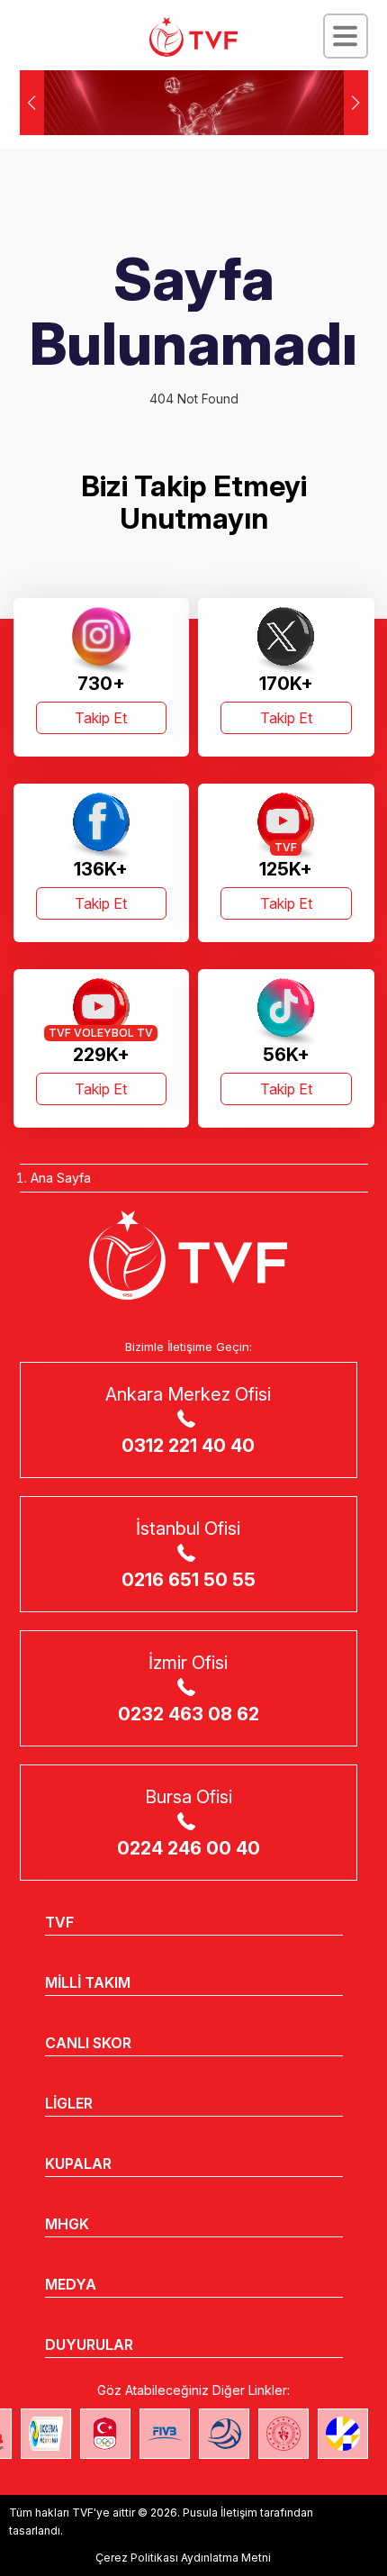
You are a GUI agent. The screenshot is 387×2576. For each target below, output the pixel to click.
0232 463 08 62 (189, 1714)
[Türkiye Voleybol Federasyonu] (193, 37)
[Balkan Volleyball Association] (224, 2434)
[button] (356, 103)
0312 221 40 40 (188, 1446)
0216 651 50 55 (189, 1580)
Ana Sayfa (61, 1178)
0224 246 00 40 (189, 1848)
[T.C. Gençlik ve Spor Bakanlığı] (283, 2434)
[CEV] (343, 2434)
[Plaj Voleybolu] (46, 2434)
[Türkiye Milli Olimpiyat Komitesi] (105, 2434)
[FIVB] (165, 2434)
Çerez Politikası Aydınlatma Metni (183, 2558)
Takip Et (101, 718)
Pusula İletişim (220, 2513)
